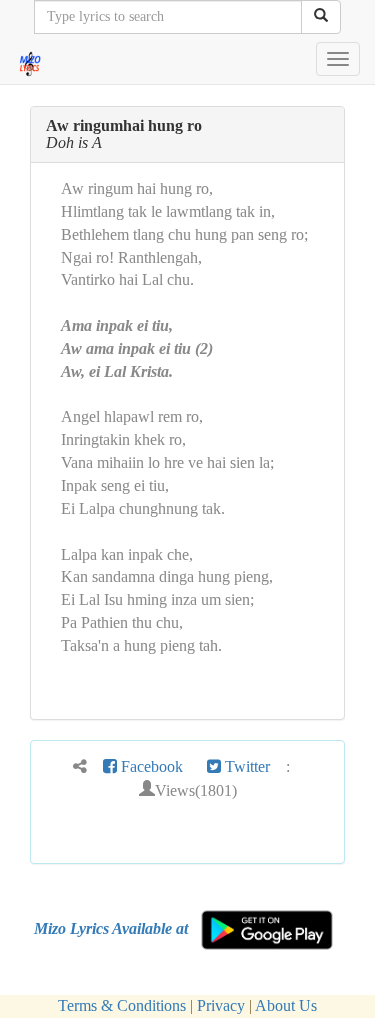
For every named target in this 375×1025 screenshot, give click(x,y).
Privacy (221, 1005)
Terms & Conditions (122, 1005)
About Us (286, 1005)
